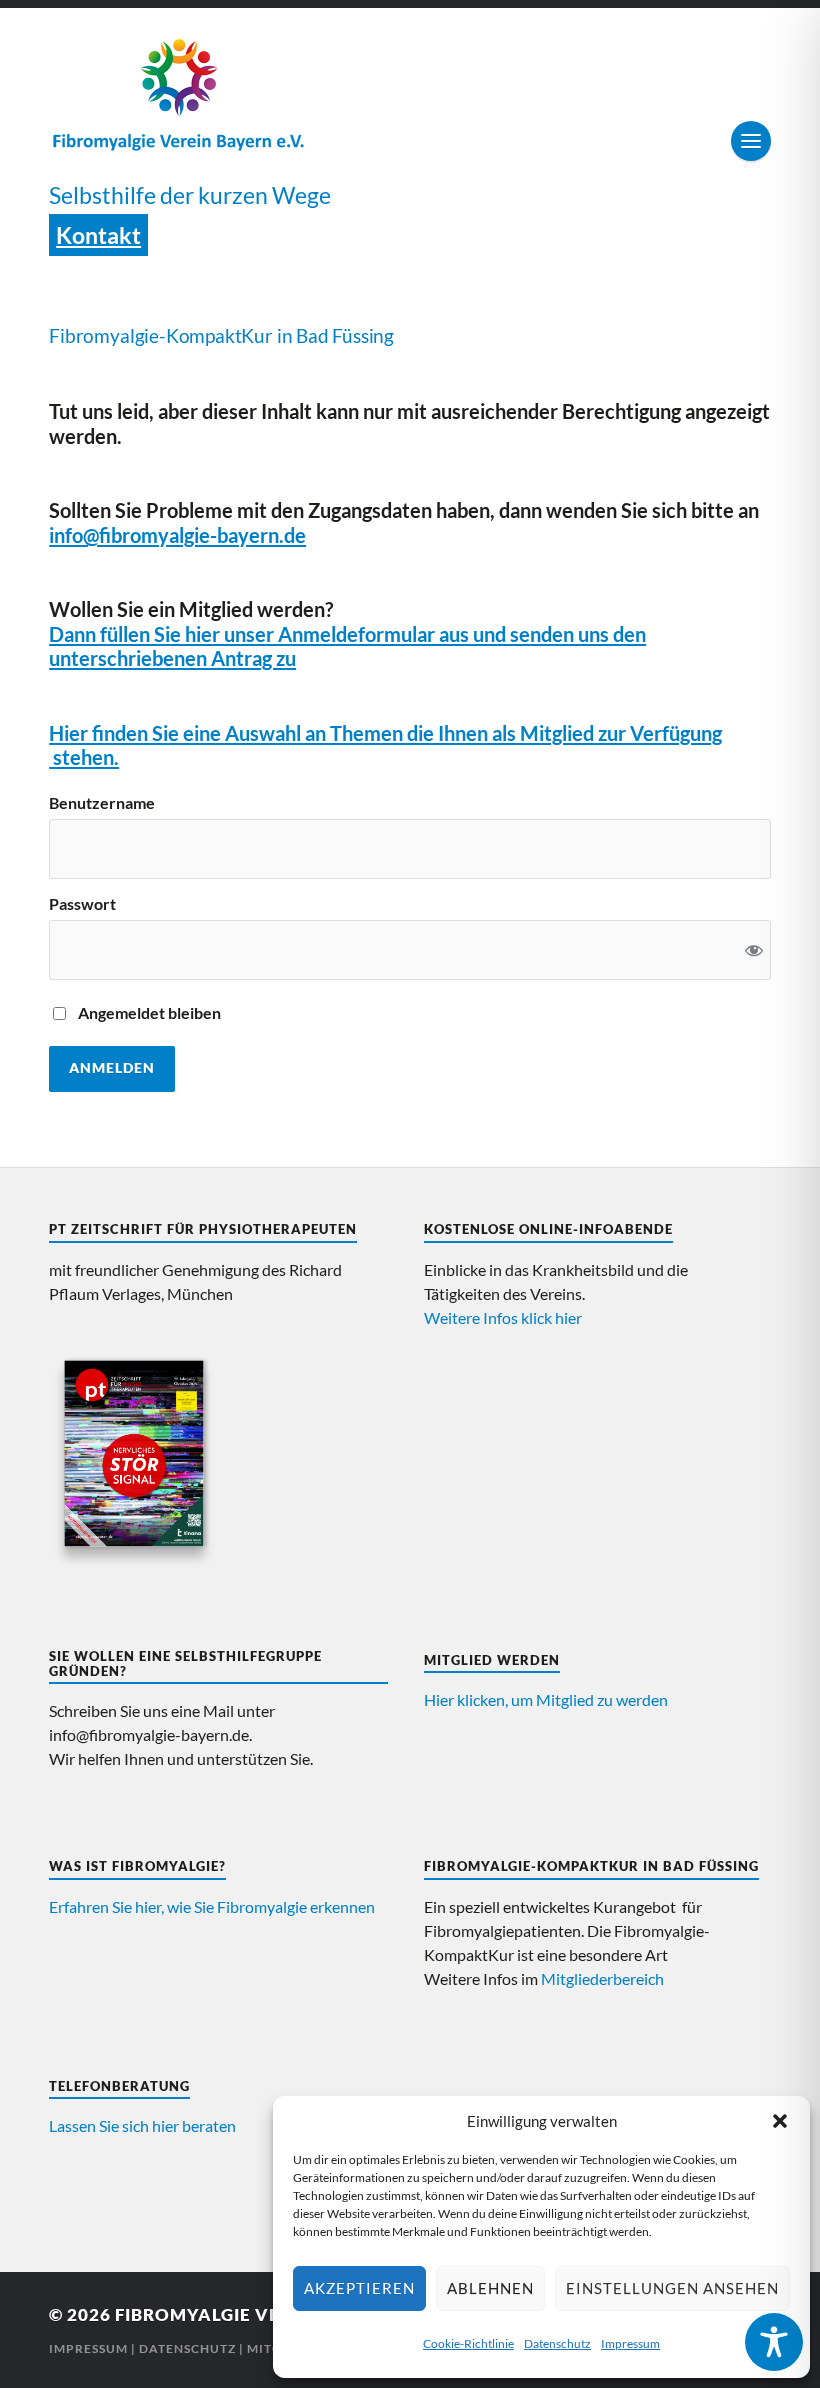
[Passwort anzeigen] (754, 950)
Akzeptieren (359, 2288)
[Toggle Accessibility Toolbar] (774, 2342)
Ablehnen (490, 2288)
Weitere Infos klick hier (503, 1317)
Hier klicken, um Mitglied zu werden (546, 1699)
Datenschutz (557, 2343)
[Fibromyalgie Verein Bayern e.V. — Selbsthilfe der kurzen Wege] (410, 93)
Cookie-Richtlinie (468, 2343)
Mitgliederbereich (602, 1978)
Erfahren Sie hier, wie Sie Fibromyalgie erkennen (212, 1906)
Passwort (82, 904)
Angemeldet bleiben (149, 1013)
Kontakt (98, 235)
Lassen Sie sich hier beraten (142, 2125)
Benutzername (102, 803)
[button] (780, 2121)
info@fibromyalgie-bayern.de (177, 535)
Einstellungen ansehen (672, 2288)
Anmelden (112, 1068)
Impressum (630, 2343)
